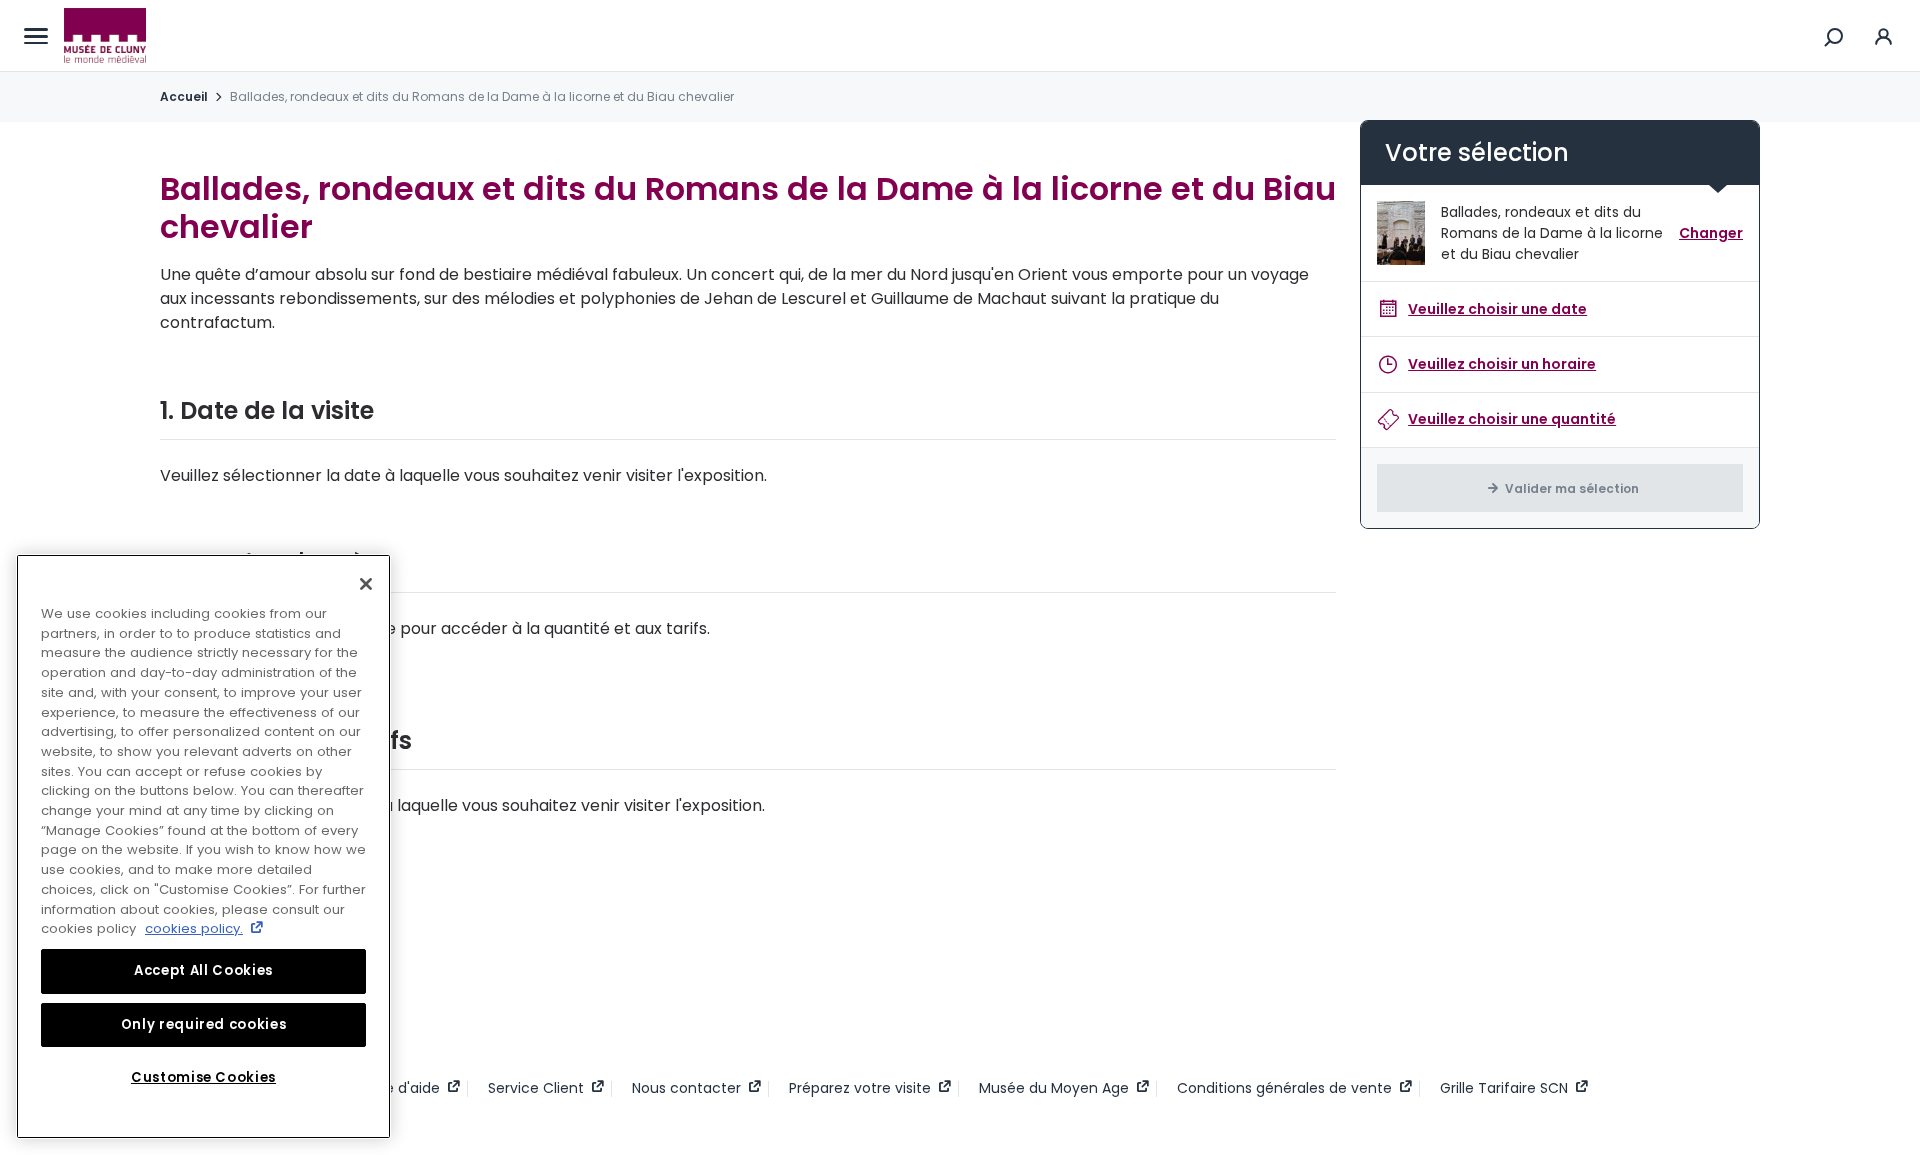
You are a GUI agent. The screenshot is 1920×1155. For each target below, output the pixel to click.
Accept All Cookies (203, 970)
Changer (1711, 233)
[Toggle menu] (36, 36)
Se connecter (1883, 35)
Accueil (184, 96)
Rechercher (1835, 36)
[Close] (366, 584)
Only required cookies (204, 1024)
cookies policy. (194, 928)
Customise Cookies (203, 1077)
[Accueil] (105, 36)
